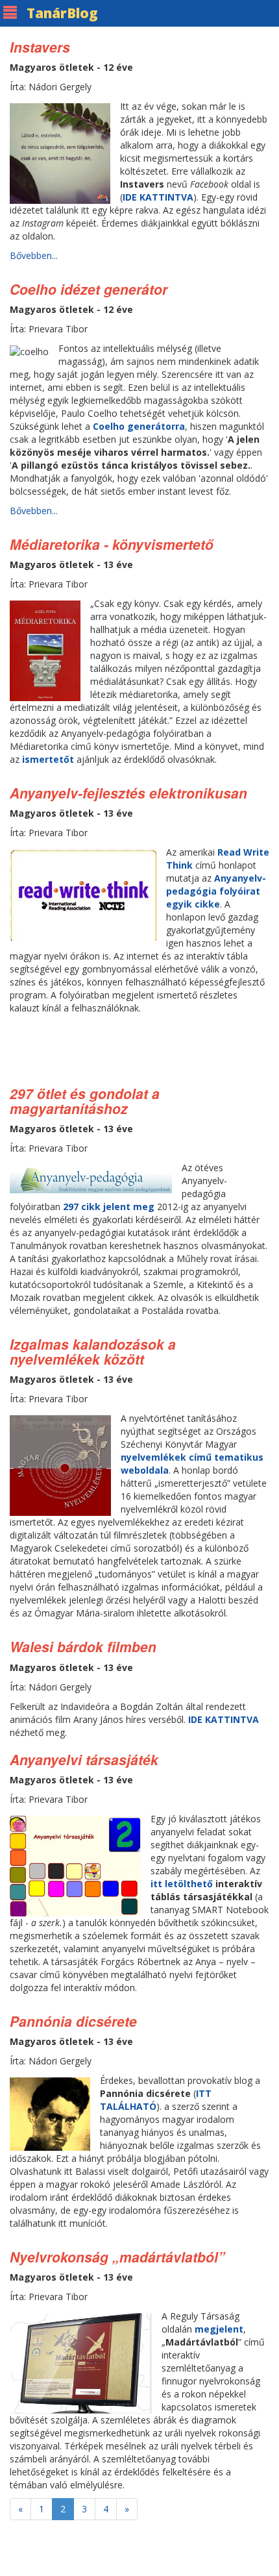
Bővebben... (34, 255)
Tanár (62, 13)
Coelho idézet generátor (89, 289)
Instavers (40, 47)
